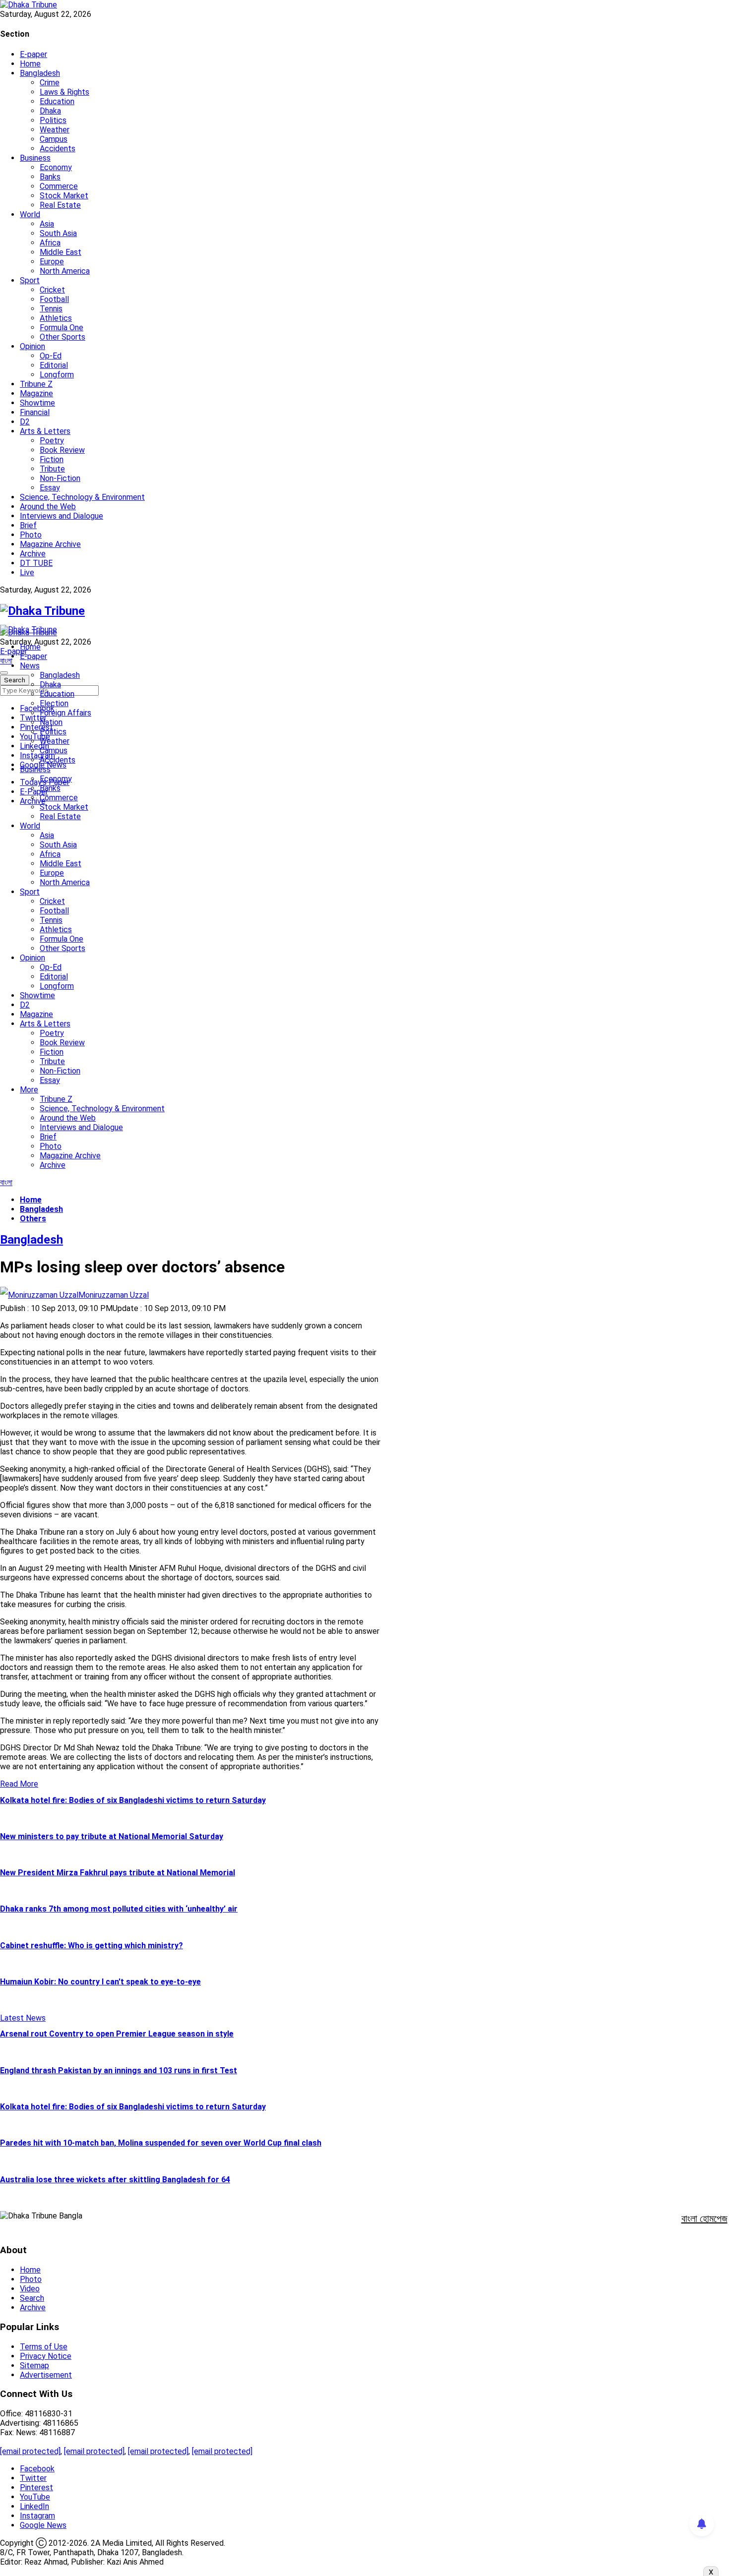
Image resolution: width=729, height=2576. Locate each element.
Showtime (37, 403)
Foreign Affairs (65, 713)
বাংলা (6, 661)
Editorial (54, 365)
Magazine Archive (50, 544)
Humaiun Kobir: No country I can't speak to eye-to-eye (100, 1982)
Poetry (52, 441)
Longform (57, 375)
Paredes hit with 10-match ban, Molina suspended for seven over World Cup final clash (161, 2143)
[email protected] (30, 2451)
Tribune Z (36, 384)
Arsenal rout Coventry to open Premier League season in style (117, 2034)
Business (35, 158)
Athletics (56, 318)
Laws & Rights (64, 92)
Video (30, 2289)
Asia (47, 224)
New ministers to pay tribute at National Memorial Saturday (112, 1836)
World (30, 214)
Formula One (61, 328)
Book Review (62, 450)
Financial (35, 412)
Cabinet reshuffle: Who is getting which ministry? (91, 1946)
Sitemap (34, 2366)
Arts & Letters (45, 431)
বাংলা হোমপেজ (704, 2218)
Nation (51, 722)
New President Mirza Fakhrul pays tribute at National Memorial (118, 1873)
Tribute (52, 469)
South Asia (58, 233)
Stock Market (64, 196)
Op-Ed (51, 356)
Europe (52, 262)
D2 (25, 422)
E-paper (33, 54)
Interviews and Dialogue (61, 516)
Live (27, 572)
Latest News (23, 2018)
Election (54, 703)
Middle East (61, 252)
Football (54, 299)
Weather (55, 130)
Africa (50, 243)
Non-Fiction (60, 478)
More (29, 1090)
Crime (50, 83)
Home (30, 64)
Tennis (51, 309)
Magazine (36, 393)
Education (57, 101)
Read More (19, 1784)
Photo (31, 535)
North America (65, 271)
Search (32, 2298)
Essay (50, 488)
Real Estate (60, 205)
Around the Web (48, 507)
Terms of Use (44, 2347)
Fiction (52, 459)
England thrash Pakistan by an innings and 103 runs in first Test (119, 2070)
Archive (33, 554)
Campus (54, 139)
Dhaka (50, 111)
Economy (56, 167)
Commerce (59, 186)
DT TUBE (36, 563)
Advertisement (46, 2375)
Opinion (32, 346)
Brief (28, 525)
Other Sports (62, 337)
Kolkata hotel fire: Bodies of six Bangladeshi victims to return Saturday (133, 1800)
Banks (50, 177)
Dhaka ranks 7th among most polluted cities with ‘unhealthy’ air (119, 1909)
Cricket (52, 290)
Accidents (58, 149)
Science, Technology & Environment (82, 497)
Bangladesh (40, 73)
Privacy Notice (46, 2356)
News (30, 666)
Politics (53, 120)
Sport (30, 280)
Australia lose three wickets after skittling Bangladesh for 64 (115, 2180)
